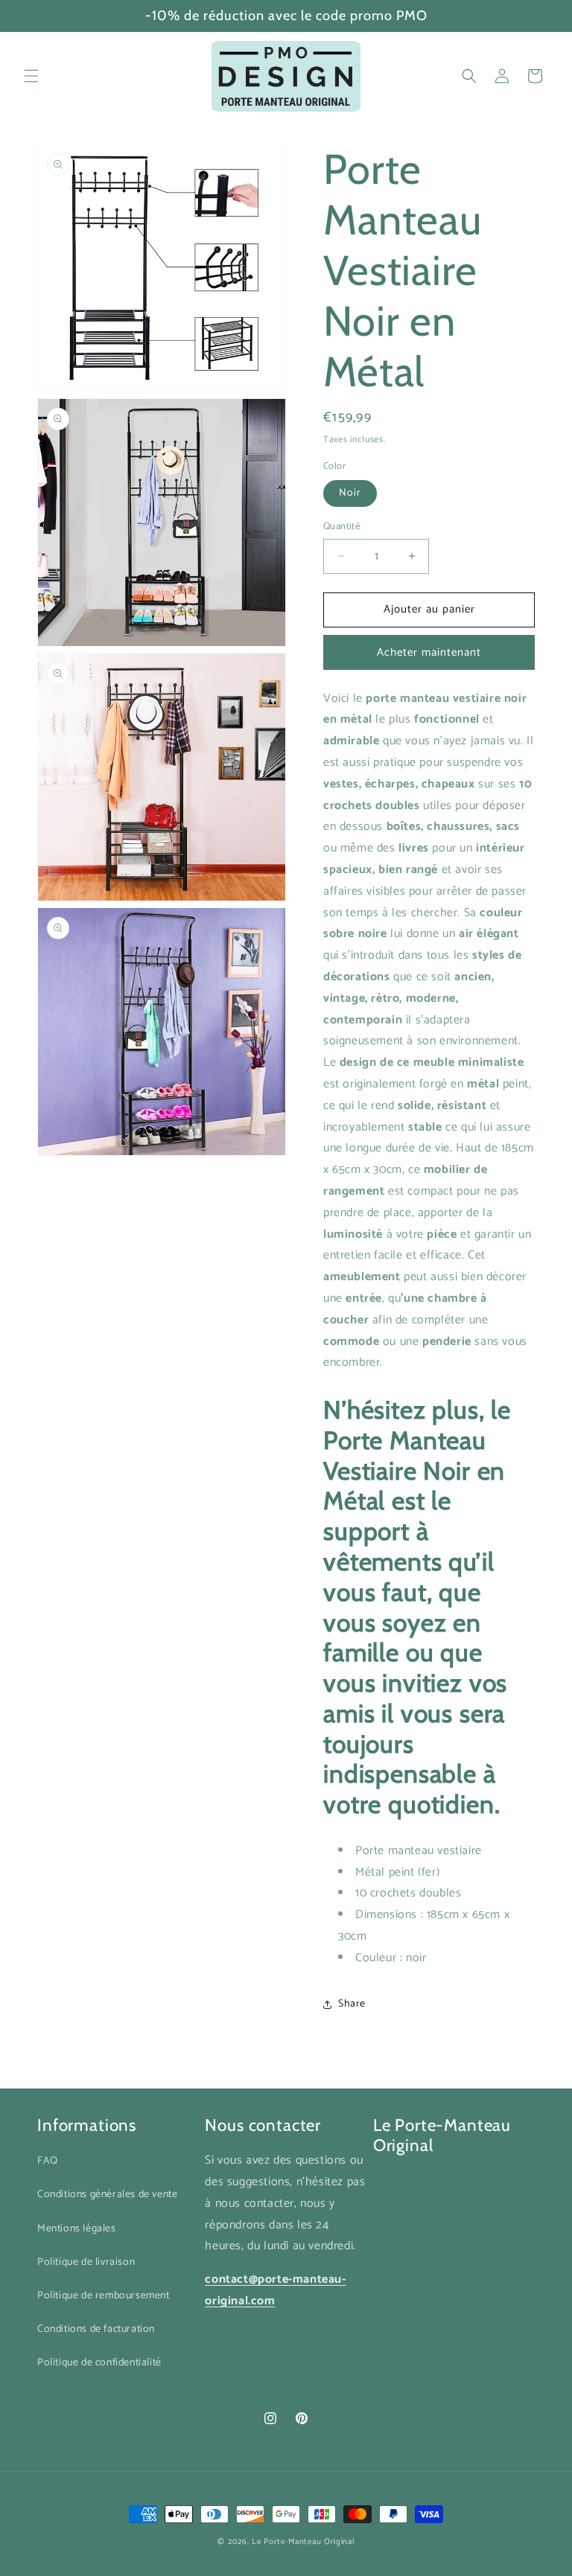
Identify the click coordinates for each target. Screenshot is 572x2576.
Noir (350, 493)
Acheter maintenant (429, 652)
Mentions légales (77, 2229)
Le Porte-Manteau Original (303, 2542)
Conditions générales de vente (107, 2195)
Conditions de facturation (96, 2329)
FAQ (48, 2161)
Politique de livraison (86, 2262)
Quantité (341, 527)
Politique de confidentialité (99, 2363)
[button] (31, 76)
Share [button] (352, 2004)
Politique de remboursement (104, 2296)
